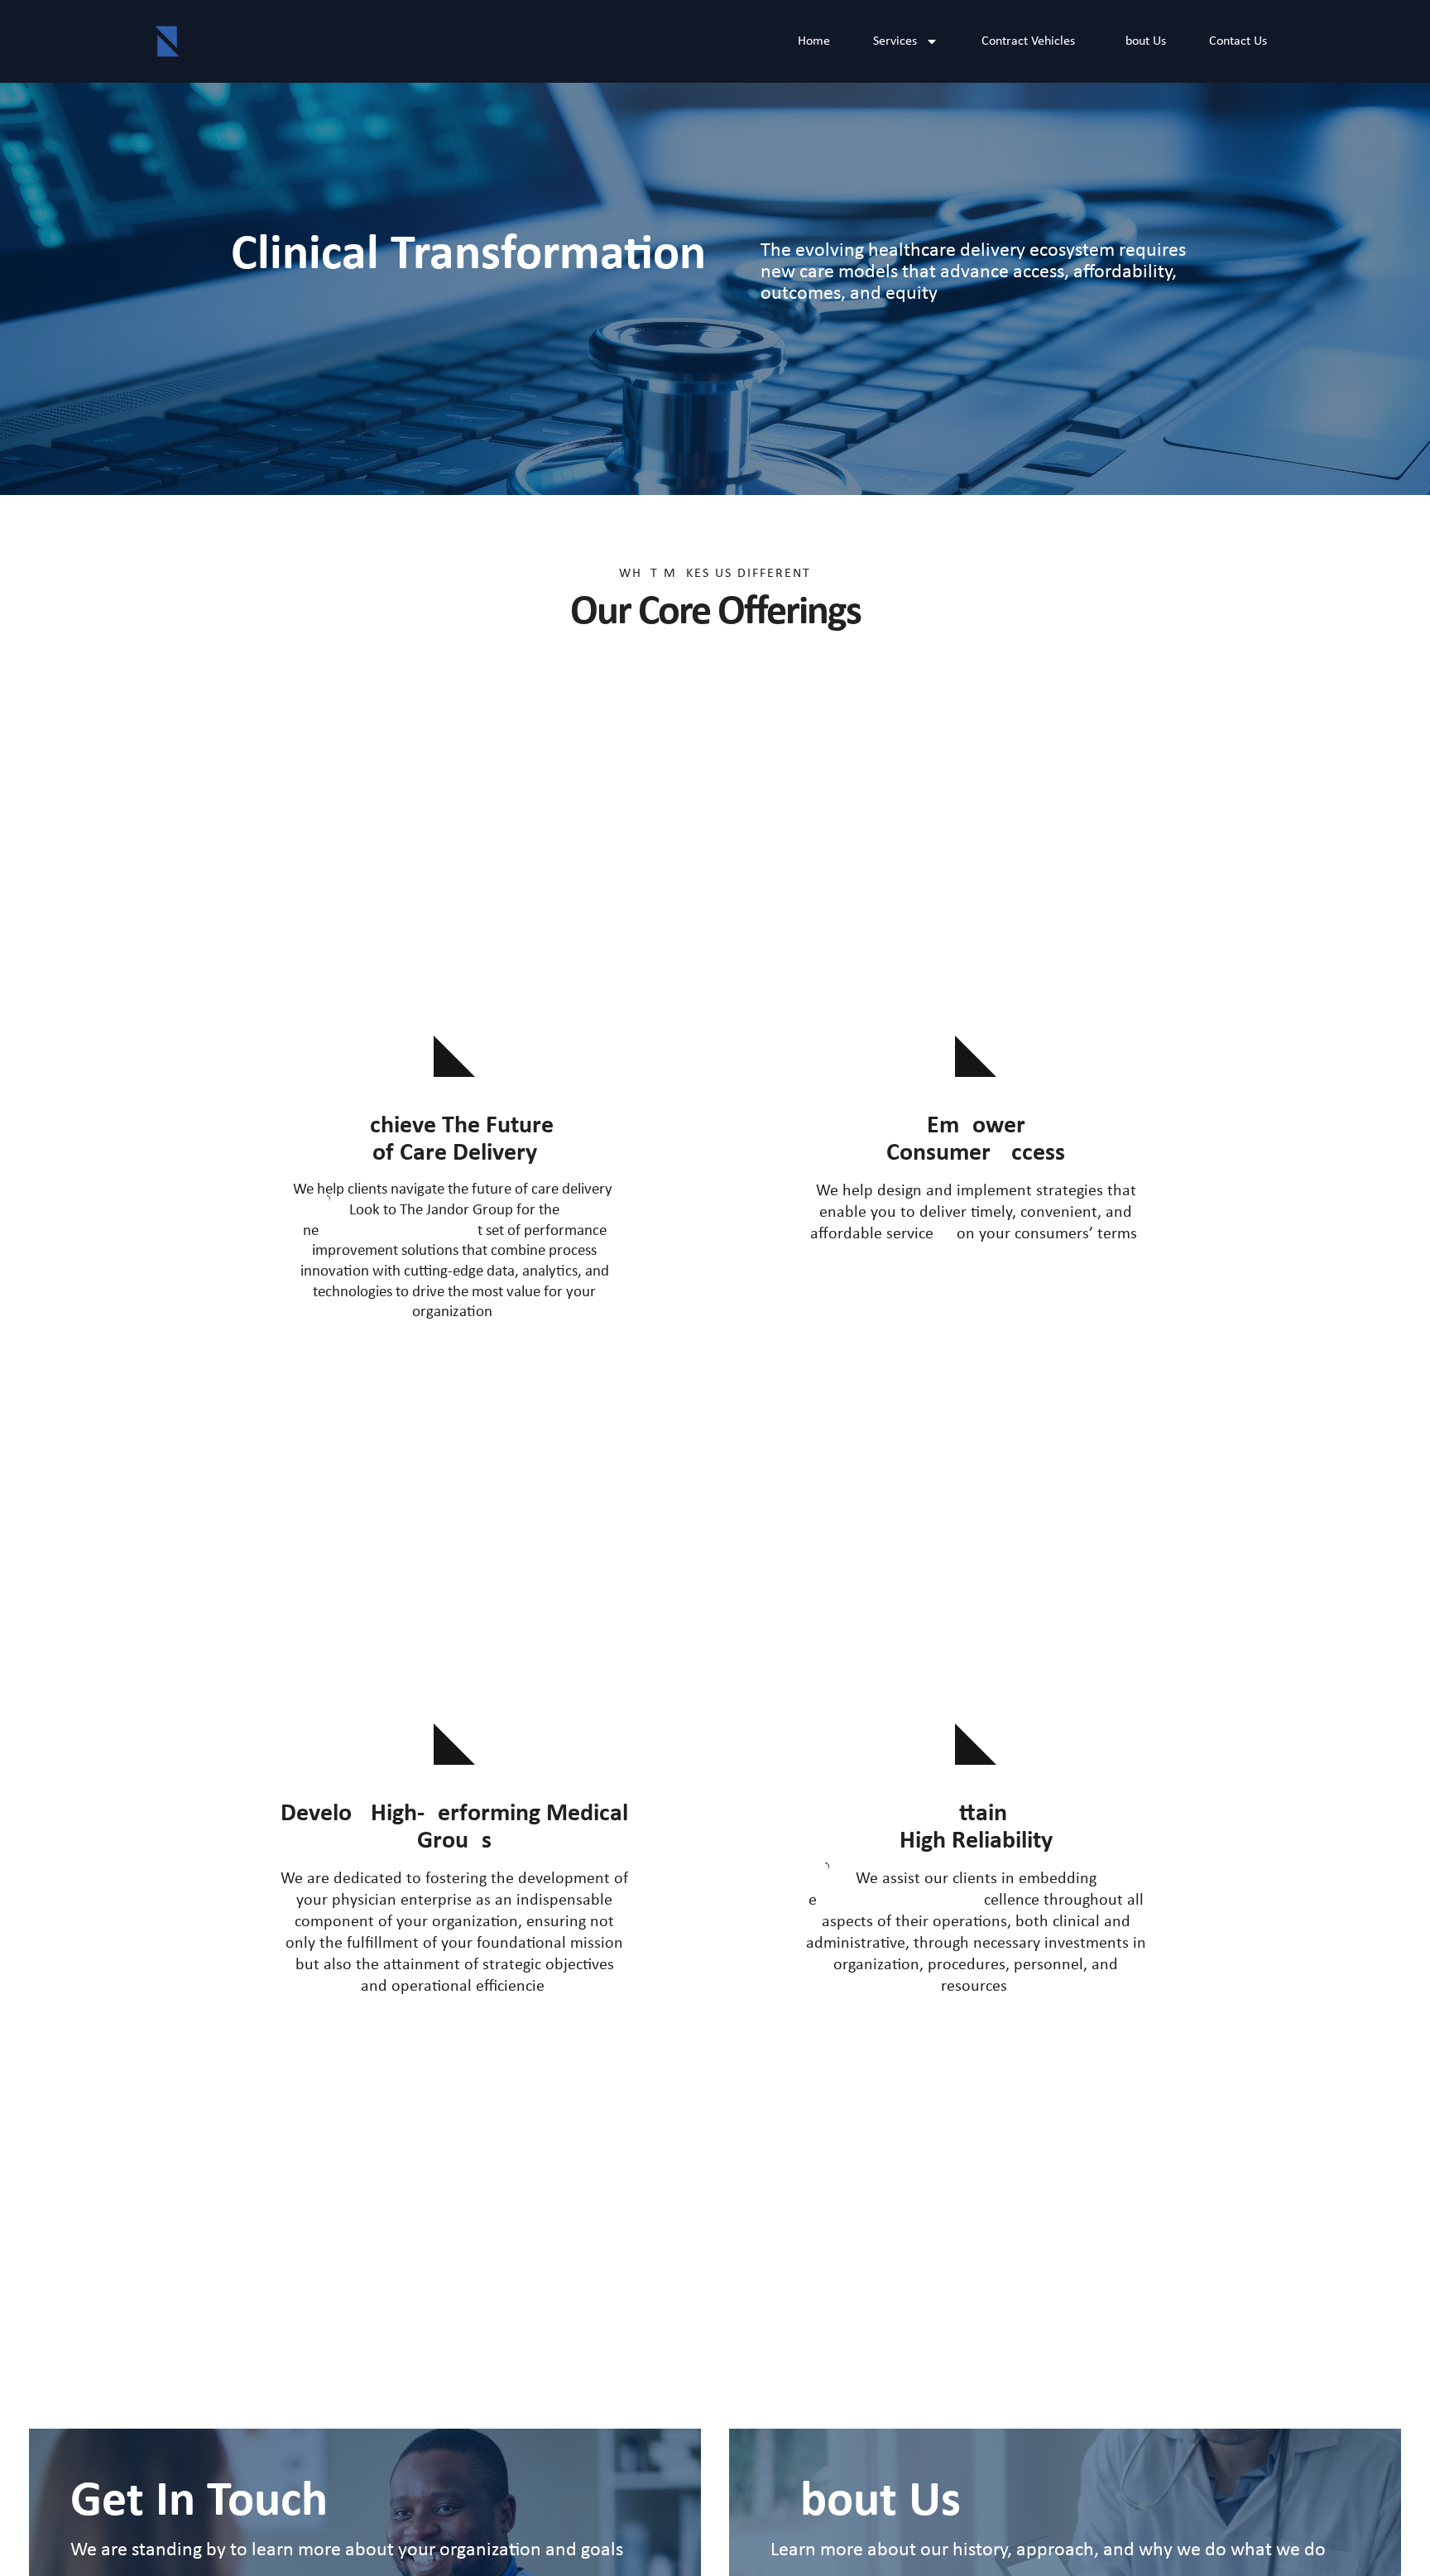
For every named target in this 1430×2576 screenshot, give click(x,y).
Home (814, 41)
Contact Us (1238, 41)
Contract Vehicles (1028, 41)
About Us (1142, 41)
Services (895, 41)
